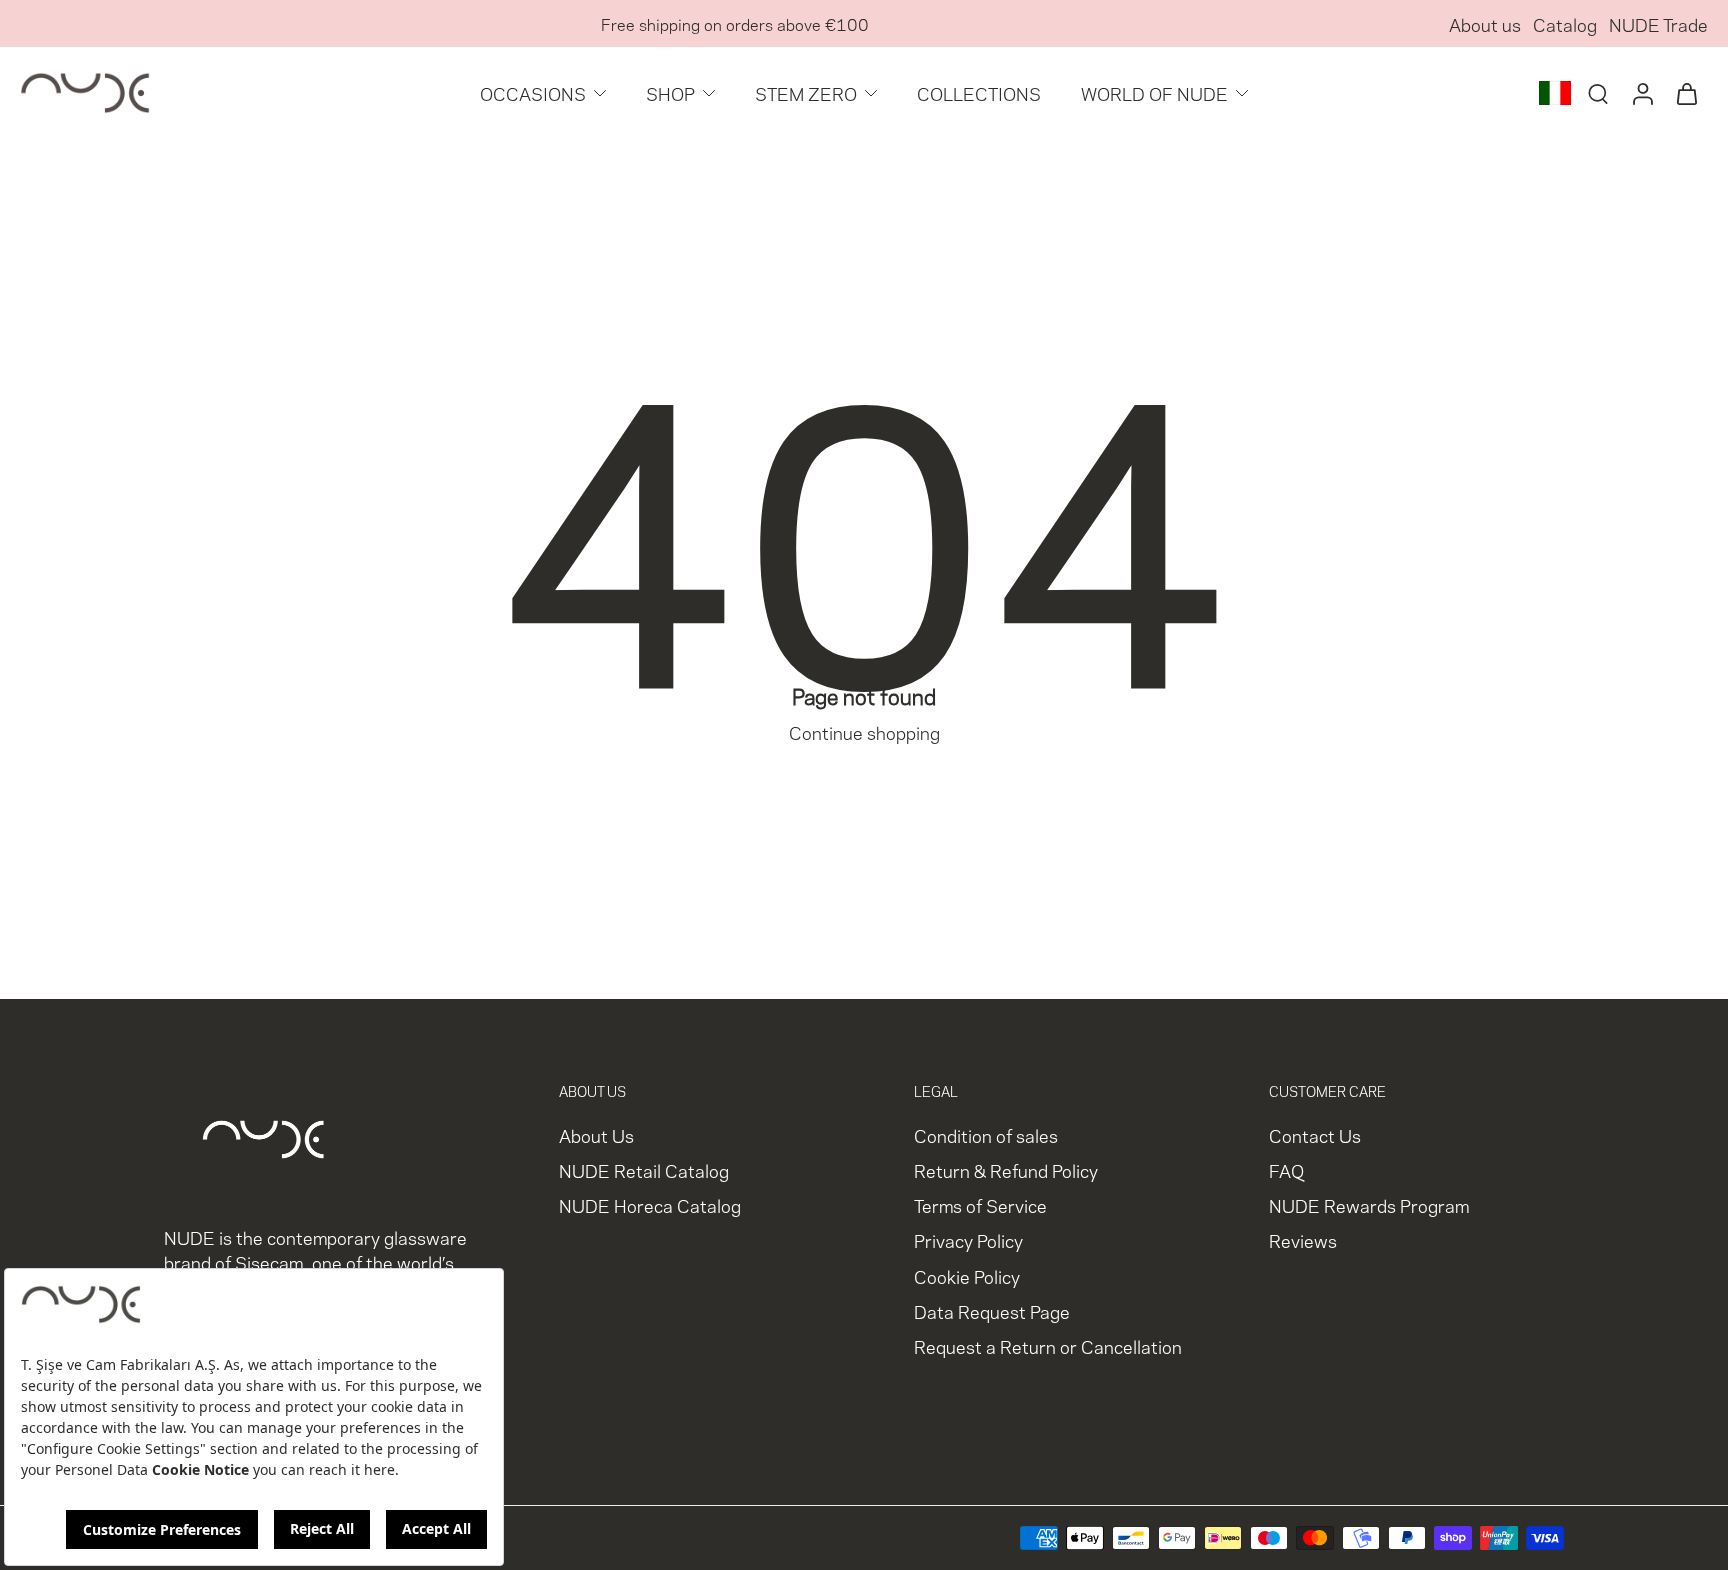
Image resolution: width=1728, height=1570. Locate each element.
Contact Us (1315, 1134)
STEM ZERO (806, 92)
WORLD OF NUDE (1154, 92)
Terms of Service (980, 1205)
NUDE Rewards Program (1369, 1205)
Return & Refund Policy (1006, 1170)
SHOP (670, 92)
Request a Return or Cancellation (1048, 1345)
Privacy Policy (968, 1240)
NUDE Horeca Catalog (650, 1205)
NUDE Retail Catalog (644, 1170)
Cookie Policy (967, 1275)
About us (1485, 23)
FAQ (1286, 1170)
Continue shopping (864, 731)
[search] (1598, 93)
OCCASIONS (533, 92)
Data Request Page (992, 1310)
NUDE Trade (1658, 23)
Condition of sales (986, 1134)
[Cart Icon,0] (1686, 93)
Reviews (1303, 1240)
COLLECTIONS (979, 92)
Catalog (1565, 23)
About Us (596, 1134)
